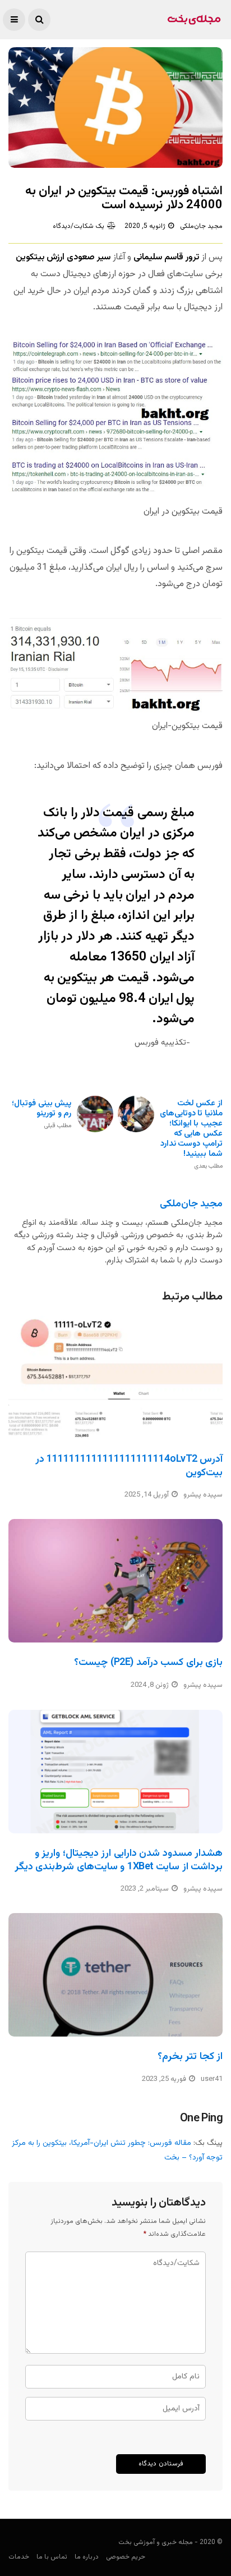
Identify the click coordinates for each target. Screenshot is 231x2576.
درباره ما (87, 2557)
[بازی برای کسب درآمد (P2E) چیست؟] (115, 1581)
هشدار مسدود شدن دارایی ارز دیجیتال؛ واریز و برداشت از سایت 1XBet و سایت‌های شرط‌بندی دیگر (119, 1860)
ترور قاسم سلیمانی (166, 257)
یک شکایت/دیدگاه (78, 226)
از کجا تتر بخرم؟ (190, 2057)
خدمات (19, 2557)
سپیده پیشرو (203, 1495)
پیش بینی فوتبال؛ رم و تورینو (41, 1115)
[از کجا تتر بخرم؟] (115, 1975)
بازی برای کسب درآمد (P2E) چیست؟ (148, 1663)
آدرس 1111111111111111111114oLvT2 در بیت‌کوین (129, 1466)
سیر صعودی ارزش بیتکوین (63, 257)
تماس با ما (52, 2557)
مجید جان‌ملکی (201, 226)
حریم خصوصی (126, 2557)
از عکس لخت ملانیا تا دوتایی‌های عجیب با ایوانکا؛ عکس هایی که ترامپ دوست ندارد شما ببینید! (191, 1134)
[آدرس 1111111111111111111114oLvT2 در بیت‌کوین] (115, 1378)
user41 (212, 2079)
